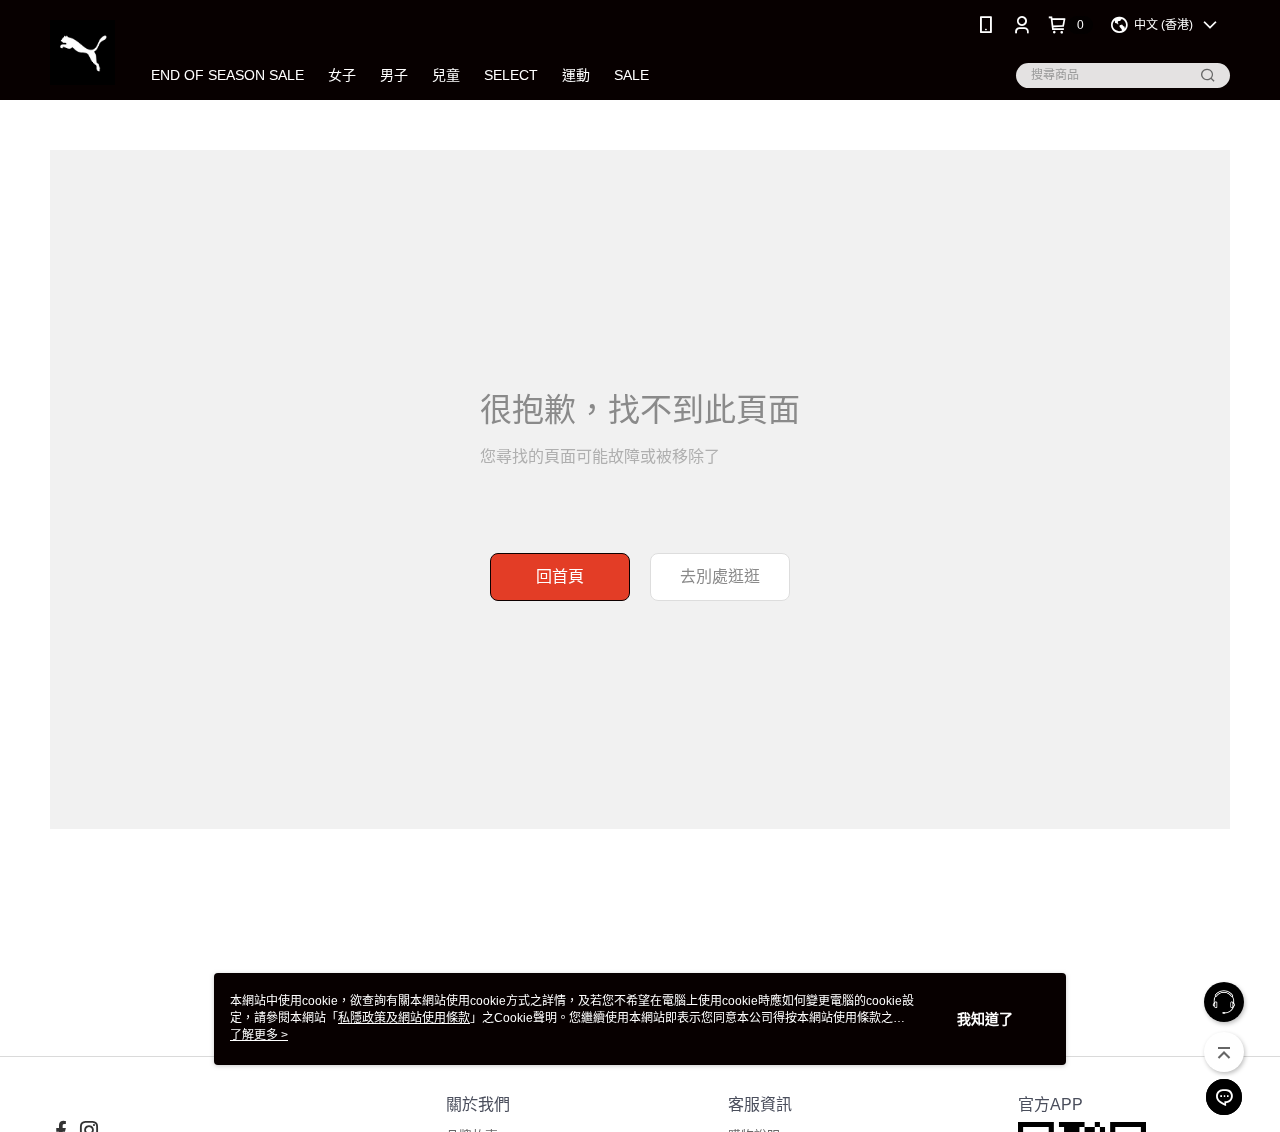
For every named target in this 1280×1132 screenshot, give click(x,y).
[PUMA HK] (82, 52)
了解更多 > (259, 1035)
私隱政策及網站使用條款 (404, 1018)
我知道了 (985, 1019)
